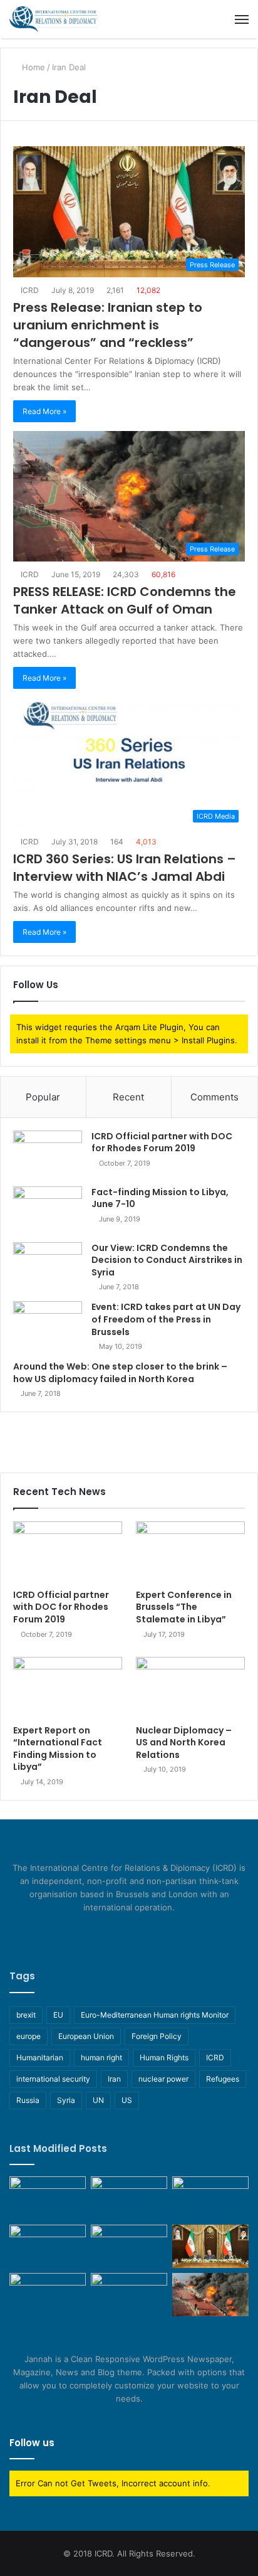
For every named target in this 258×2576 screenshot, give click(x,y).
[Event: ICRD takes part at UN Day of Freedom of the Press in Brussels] (48, 1325)
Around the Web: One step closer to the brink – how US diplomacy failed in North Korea (120, 1373)
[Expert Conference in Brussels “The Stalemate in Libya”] (190, 1552)
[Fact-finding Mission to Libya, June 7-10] (48, 1210)
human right (101, 2057)
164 (116, 842)
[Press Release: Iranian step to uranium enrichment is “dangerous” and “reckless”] (210, 2246)
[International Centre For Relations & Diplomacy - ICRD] (53, 19)
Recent (128, 1097)
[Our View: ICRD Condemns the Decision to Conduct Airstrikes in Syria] (48, 1266)
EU (58, 2015)
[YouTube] (137, 1931)
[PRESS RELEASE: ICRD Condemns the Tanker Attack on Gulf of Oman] (210, 2295)
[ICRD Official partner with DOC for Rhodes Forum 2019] (48, 1154)
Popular (43, 1097)
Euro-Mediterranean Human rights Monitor (155, 2015)
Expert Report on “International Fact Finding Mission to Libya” (58, 1749)
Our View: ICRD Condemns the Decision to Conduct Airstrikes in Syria (167, 1260)
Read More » (44, 411)
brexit (26, 2015)
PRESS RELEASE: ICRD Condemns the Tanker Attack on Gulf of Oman (125, 600)
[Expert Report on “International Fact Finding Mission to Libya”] (68, 1688)
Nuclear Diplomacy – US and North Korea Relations (184, 1743)
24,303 (125, 574)
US (127, 2100)
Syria (66, 2100)
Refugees (223, 2079)
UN (98, 2100)
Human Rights (164, 2057)
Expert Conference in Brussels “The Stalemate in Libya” (184, 1607)
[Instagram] (152, 1931)
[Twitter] (121, 1931)
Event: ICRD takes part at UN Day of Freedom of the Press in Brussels (166, 1319)
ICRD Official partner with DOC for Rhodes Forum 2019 (162, 1142)
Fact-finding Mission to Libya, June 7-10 (160, 1198)
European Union (86, 2036)
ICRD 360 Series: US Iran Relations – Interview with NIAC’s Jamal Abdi (125, 868)
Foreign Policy (157, 2036)
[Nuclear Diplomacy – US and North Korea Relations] (190, 1688)
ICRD (29, 290)
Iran (114, 2079)
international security (53, 2079)
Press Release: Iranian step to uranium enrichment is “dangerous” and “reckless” (108, 325)
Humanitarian (40, 2057)
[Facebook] (106, 1931)
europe (28, 2036)
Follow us (32, 2443)
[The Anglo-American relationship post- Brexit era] (48, 2198)
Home (32, 67)
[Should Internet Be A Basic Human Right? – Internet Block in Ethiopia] (129, 2295)
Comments (214, 1097)
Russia (28, 2100)
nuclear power (163, 2079)
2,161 (114, 290)
